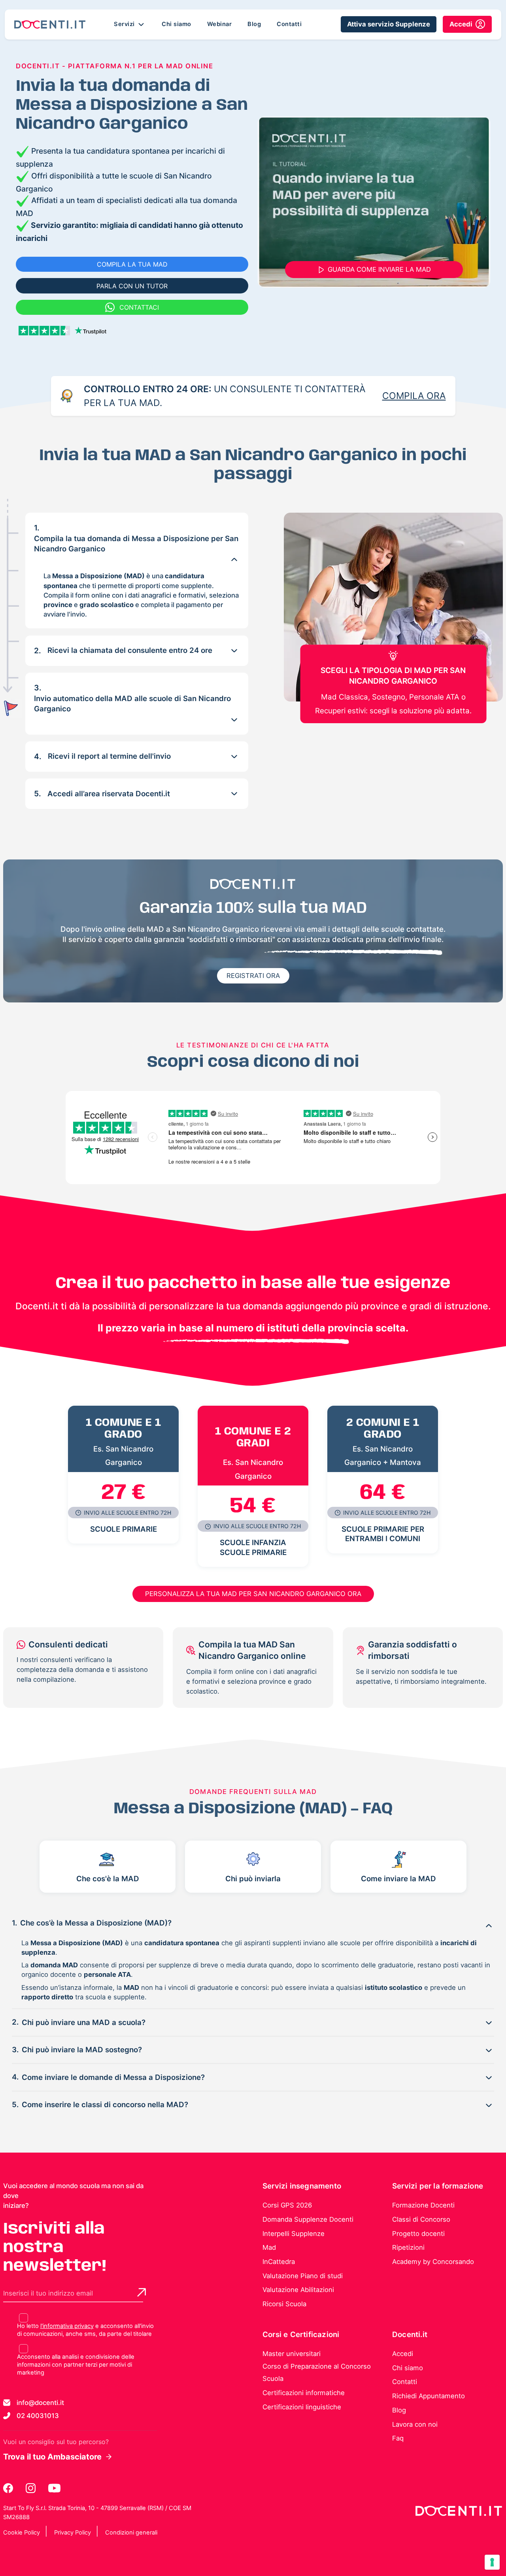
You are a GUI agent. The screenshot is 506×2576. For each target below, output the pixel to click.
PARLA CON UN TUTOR (132, 286)
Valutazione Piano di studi (303, 2276)
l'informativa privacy (67, 2326)
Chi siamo (177, 24)
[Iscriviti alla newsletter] (142, 2292)
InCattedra (279, 2262)
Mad (269, 2247)
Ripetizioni (408, 2247)
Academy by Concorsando (433, 2262)
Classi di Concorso (421, 2219)
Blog (254, 24)
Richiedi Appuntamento (429, 2396)
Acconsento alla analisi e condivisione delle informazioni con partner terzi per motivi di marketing (76, 2365)
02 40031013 (38, 2416)
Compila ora (414, 396)
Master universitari (292, 2354)
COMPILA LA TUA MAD (132, 264)
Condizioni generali (131, 2533)
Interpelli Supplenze (294, 2234)
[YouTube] (54, 2488)
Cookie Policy (22, 2533)
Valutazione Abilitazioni (298, 2290)
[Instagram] (31, 2488)
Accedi (403, 2354)
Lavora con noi (415, 2424)
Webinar (220, 24)
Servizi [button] (125, 24)
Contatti (289, 24)
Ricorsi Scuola (284, 2304)
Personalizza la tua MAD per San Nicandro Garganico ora (253, 1594)
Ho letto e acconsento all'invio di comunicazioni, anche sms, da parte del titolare (85, 2330)
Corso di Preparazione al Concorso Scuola (317, 2373)
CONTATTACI (139, 307)
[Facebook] (9, 2488)
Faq (398, 2438)
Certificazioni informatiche (304, 2393)
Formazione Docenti (423, 2205)
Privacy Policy (73, 2533)
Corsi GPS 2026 (287, 2205)
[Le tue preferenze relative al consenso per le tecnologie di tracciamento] (492, 2562)
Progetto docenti (418, 2234)
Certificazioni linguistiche (302, 2407)
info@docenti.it (40, 2403)
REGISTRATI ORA (253, 976)
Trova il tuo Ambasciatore (52, 2457)
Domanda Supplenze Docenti (308, 2219)
